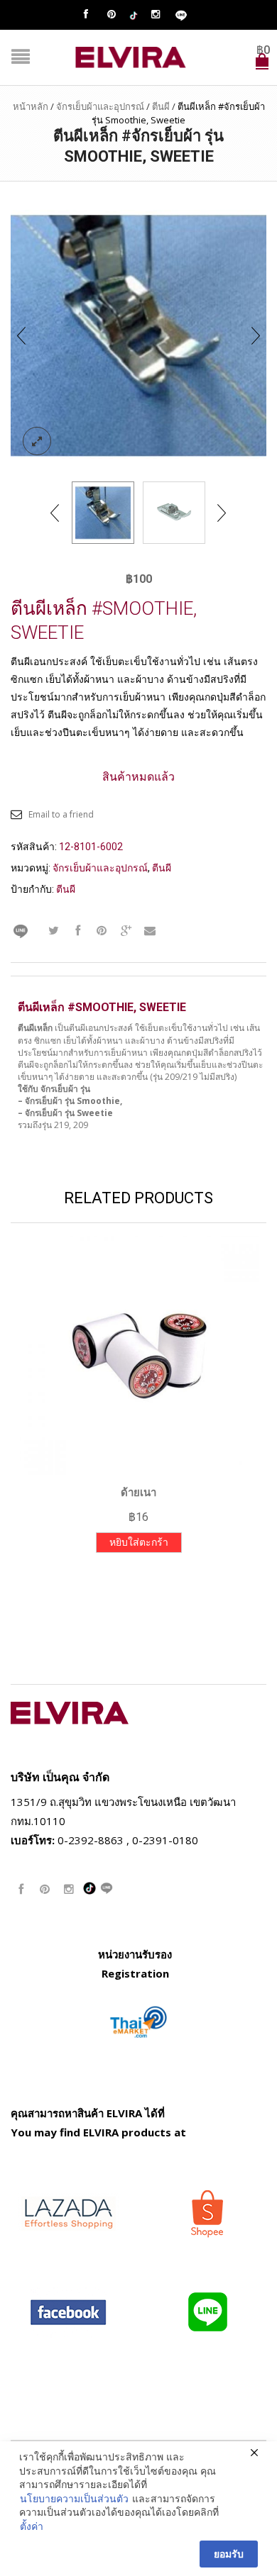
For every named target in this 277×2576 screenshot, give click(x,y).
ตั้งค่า (32, 2526)
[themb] (138, 334)
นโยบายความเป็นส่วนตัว (74, 2498)
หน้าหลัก (31, 106)
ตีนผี (161, 106)
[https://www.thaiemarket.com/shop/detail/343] (138, 2021)
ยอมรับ (229, 2554)
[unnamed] (174, 513)
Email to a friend (61, 814)
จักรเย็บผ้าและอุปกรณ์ (100, 106)
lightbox (37, 441)
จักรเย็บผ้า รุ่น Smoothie (72, 1101)
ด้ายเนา (138, 1493)
